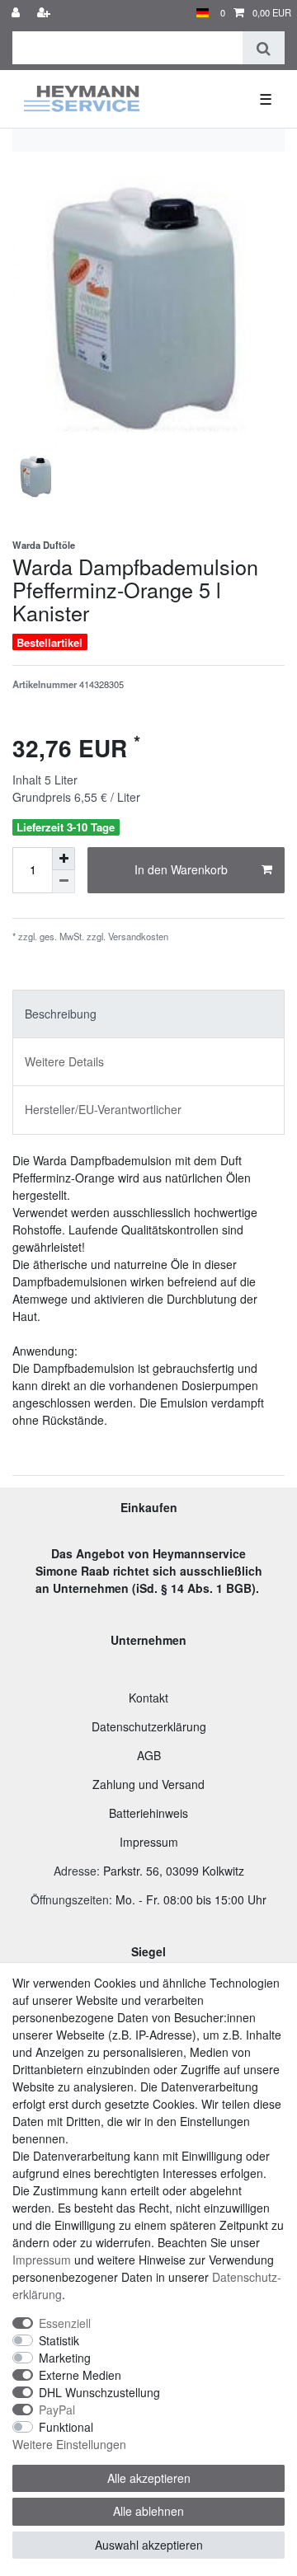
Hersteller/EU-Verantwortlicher (103, 1109)
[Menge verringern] (64, 882)
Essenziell (65, 2323)
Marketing (65, 2358)
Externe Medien (80, 2375)
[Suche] (264, 48)
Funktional (66, 2427)
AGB (149, 1755)
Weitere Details (64, 1061)
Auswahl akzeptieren (149, 2545)
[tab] (148, 1014)
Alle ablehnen (148, 2511)
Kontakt (148, 1698)
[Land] (203, 13)
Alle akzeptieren (149, 2478)
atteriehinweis (152, 1813)
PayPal (57, 2410)
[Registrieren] (45, 13)
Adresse (75, 1871)
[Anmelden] (17, 13)
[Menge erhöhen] (64, 859)
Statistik (59, 2340)
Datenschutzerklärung (149, 1726)
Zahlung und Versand (148, 1784)
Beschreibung (61, 1014)
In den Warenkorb (181, 869)
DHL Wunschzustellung (99, 2392)
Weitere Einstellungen (69, 2444)
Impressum (149, 1842)
